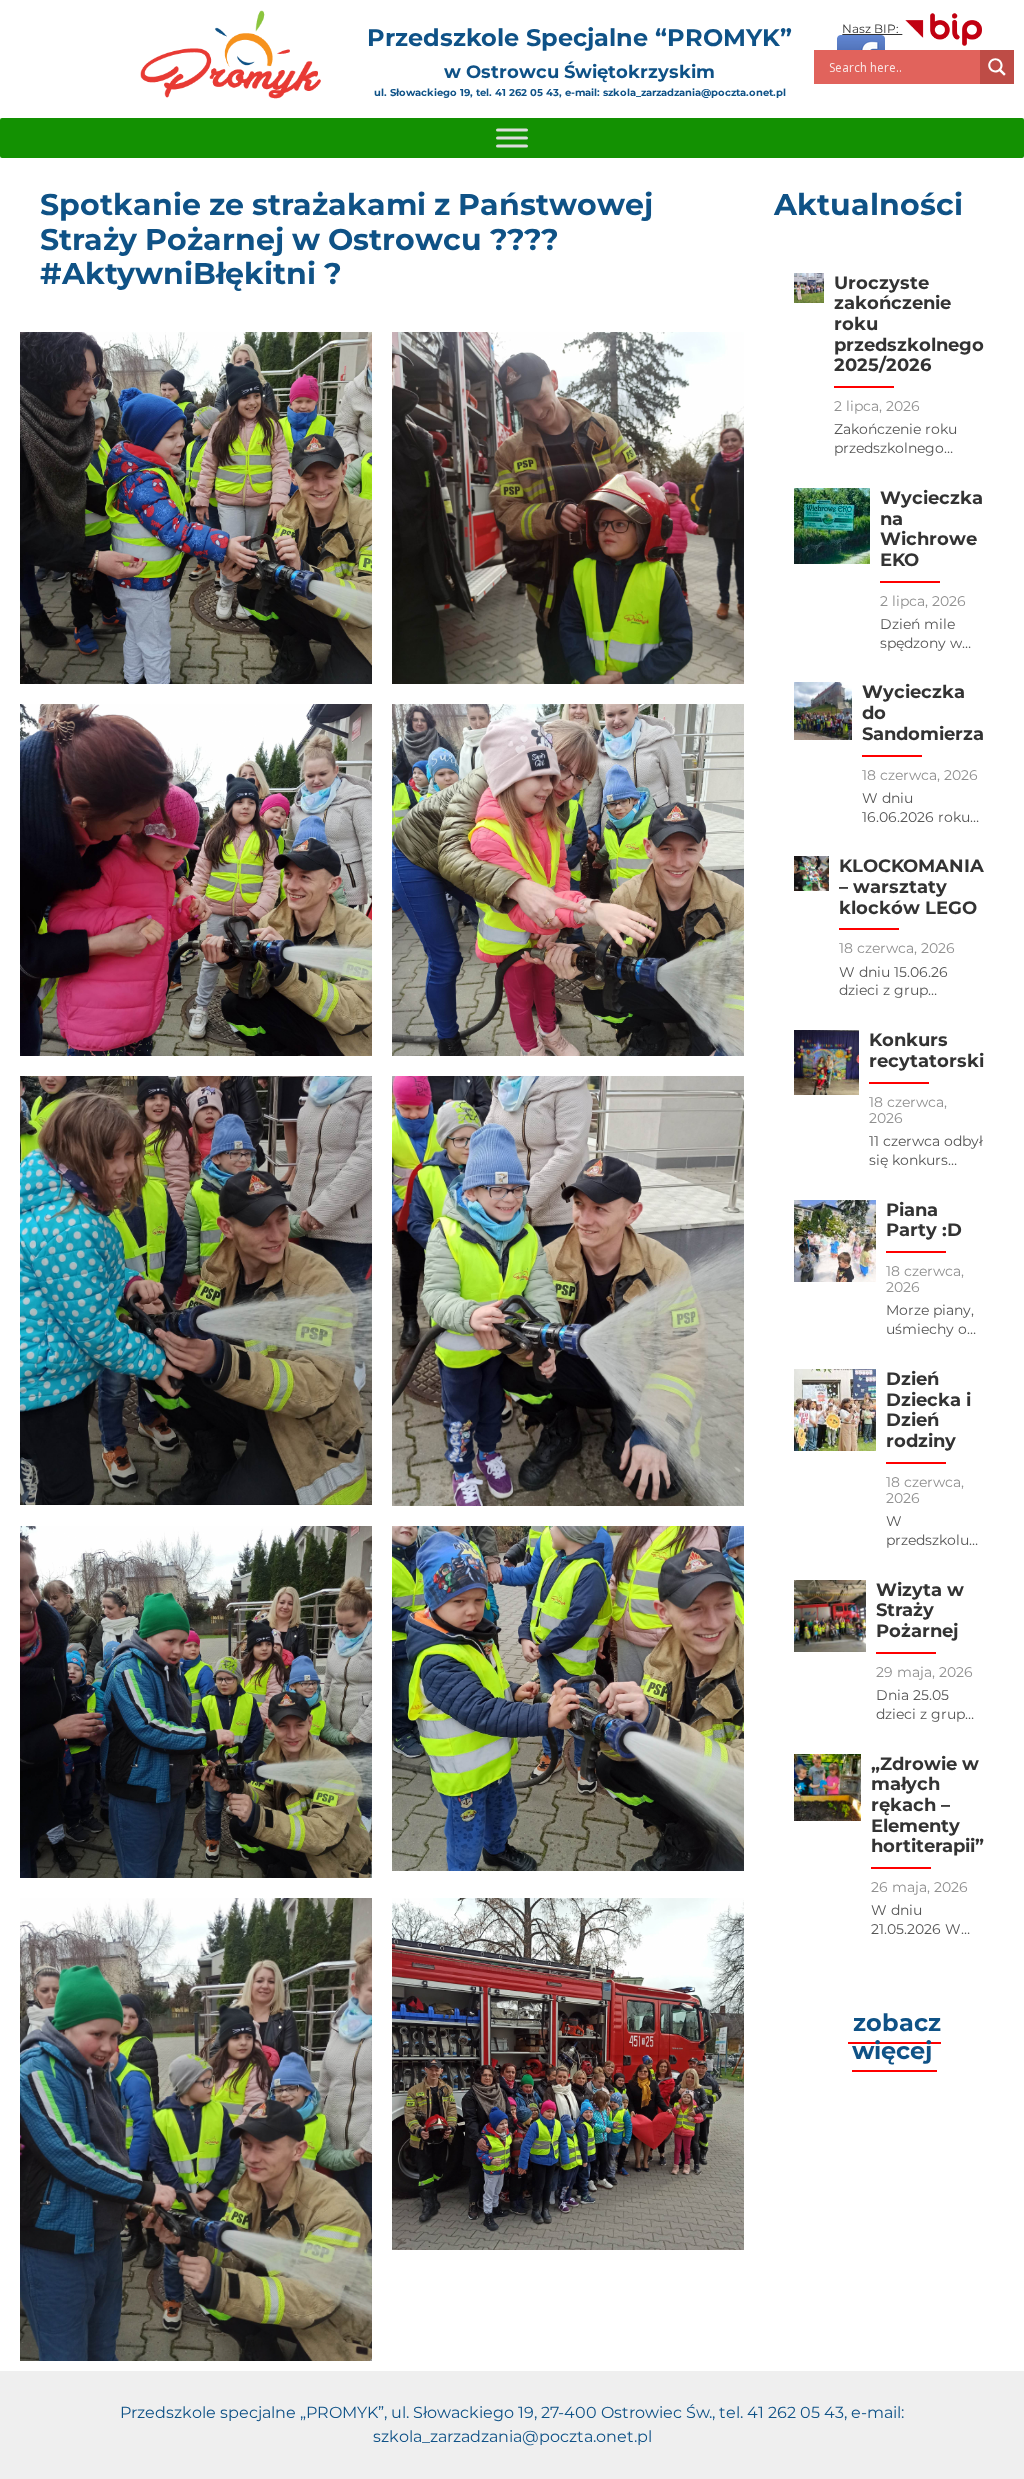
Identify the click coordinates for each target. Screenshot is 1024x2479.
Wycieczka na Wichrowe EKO (931, 529)
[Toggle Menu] (512, 138)
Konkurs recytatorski (926, 1050)
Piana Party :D (924, 1220)
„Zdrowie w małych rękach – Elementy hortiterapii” (927, 1805)
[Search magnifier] (997, 67)
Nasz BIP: (872, 28)
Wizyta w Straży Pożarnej (920, 1610)
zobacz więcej (896, 2036)
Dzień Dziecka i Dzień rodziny (928, 1410)
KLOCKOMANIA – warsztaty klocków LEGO (911, 886)
